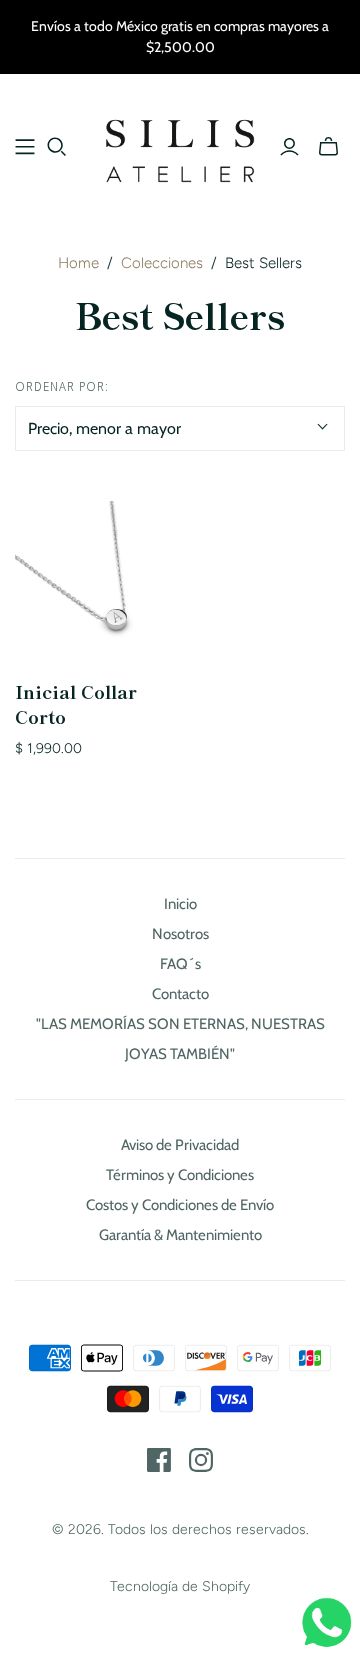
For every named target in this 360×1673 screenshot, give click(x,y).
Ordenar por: (62, 387)
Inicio (180, 904)
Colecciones (162, 263)
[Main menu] (25, 147)
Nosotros (180, 934)
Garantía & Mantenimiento (180, 1235)
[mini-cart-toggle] (328, 147)
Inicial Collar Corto (76, 703)
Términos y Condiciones (180, 1175)
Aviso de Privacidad (180, 1145)
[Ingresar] (289, 147)
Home (78, 263)
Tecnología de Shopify (180, 1586)
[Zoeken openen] (57, 147)
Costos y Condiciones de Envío (180, 1205)
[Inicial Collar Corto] (94, 580)
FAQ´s (180, 964)
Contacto (180, 994)
